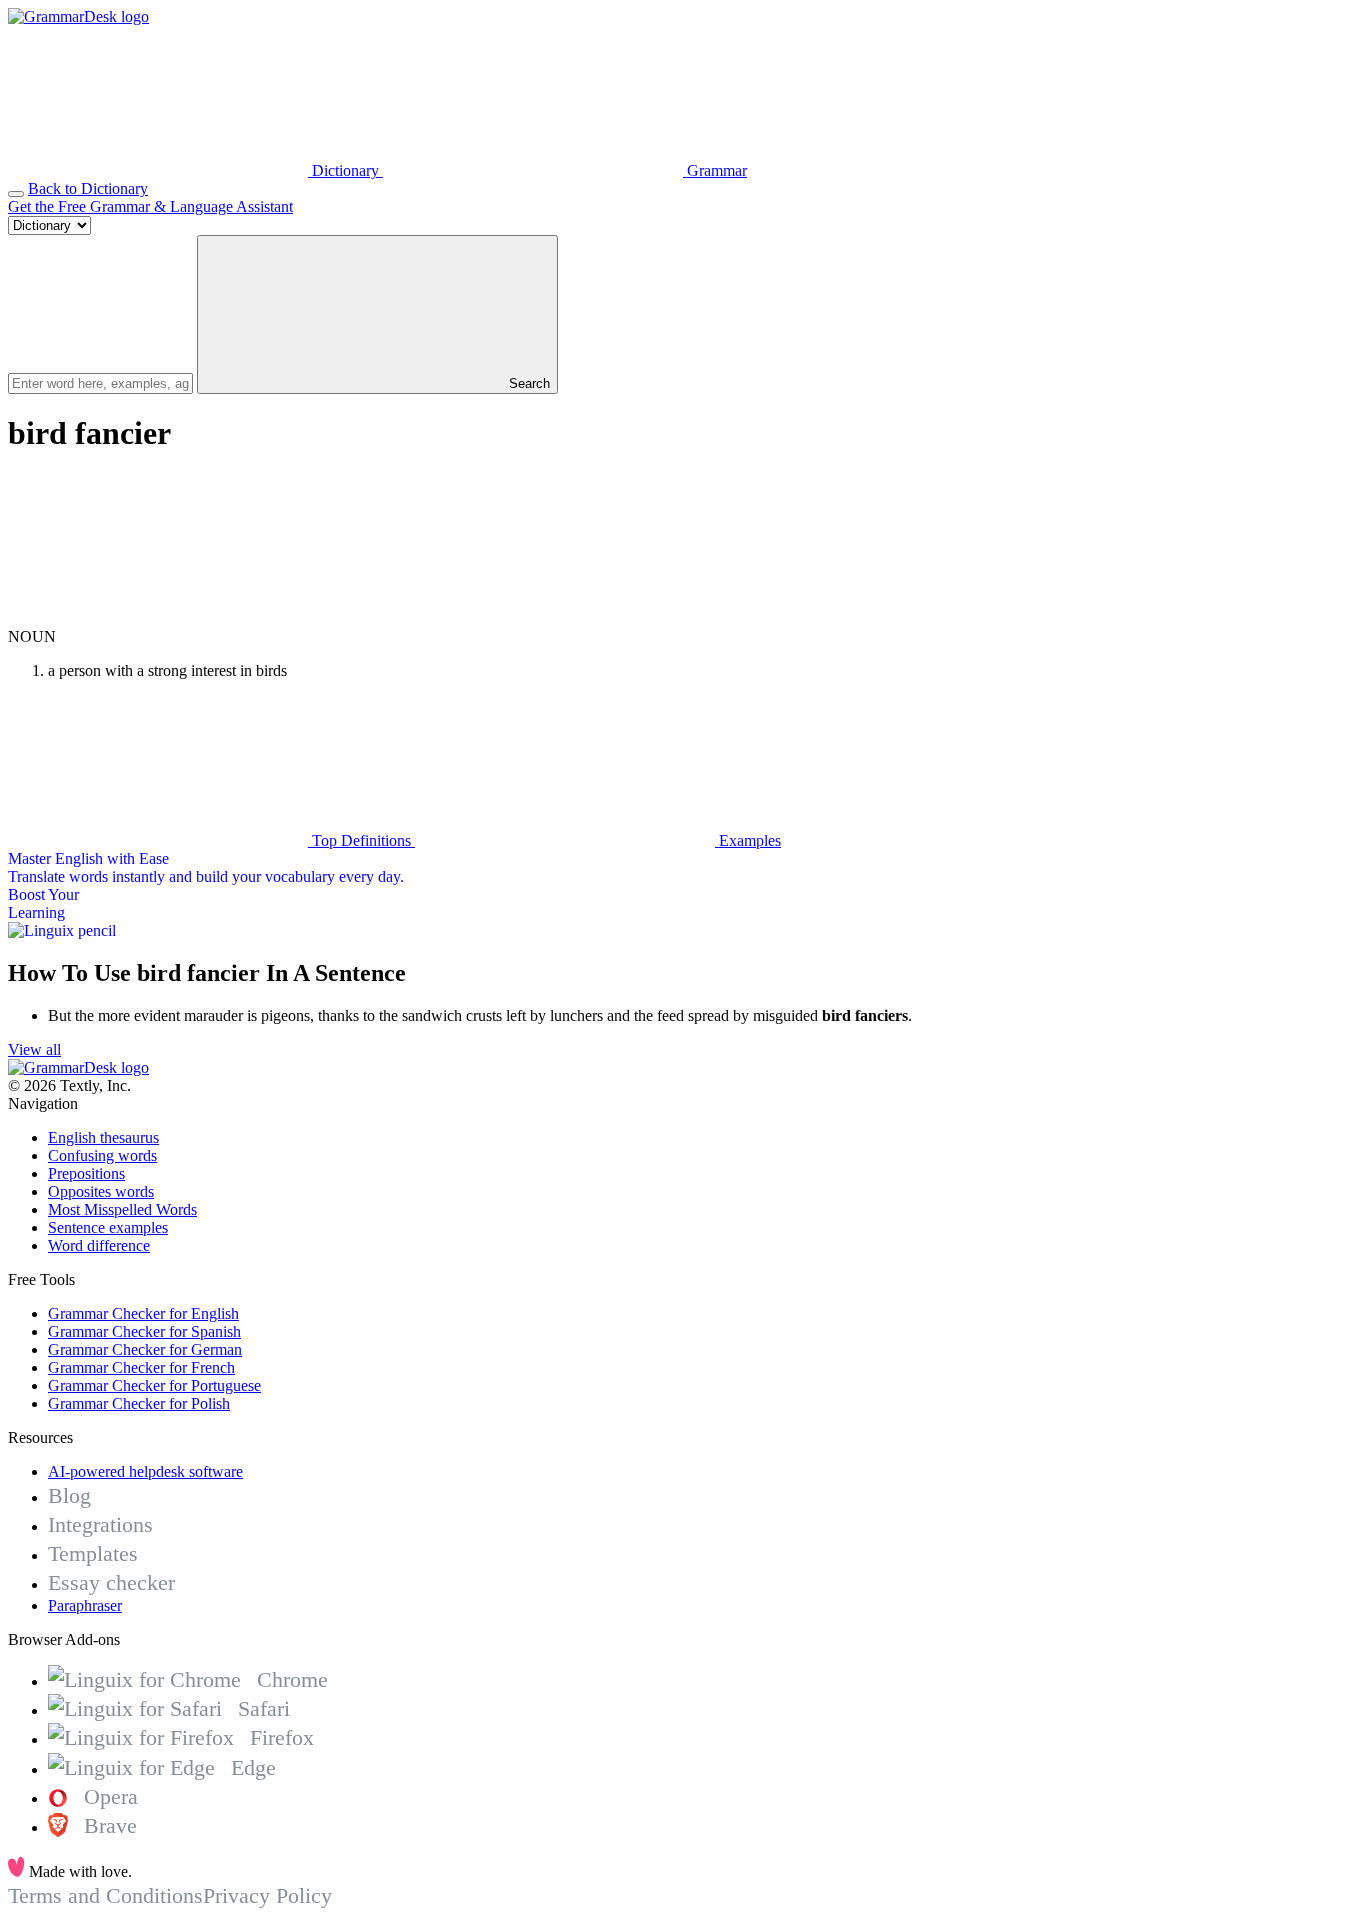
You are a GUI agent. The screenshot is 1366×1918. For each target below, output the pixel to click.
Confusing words (102, 1155)
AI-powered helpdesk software (145, 1471)
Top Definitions (361, 840)
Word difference (99, 1245)
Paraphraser (85, 1605)
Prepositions (86, 1173)
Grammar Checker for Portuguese (154, 1385)
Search (527, 383)
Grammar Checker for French (141, 1367)
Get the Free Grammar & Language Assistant (150, 206)
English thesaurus (103, 1137)
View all (34, 1049)
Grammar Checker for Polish (139, 1403)
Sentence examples (108, 1227)
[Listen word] (158, 618)
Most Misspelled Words (122, 1209)
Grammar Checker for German (145, 1349)
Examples (748, 840)
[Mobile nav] (16, 194)
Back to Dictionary (88, 188)
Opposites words (101, 1191)
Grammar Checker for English (143, 1313)
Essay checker (111, 1582)
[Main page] (78, 16)
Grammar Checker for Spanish (144, 1331)
